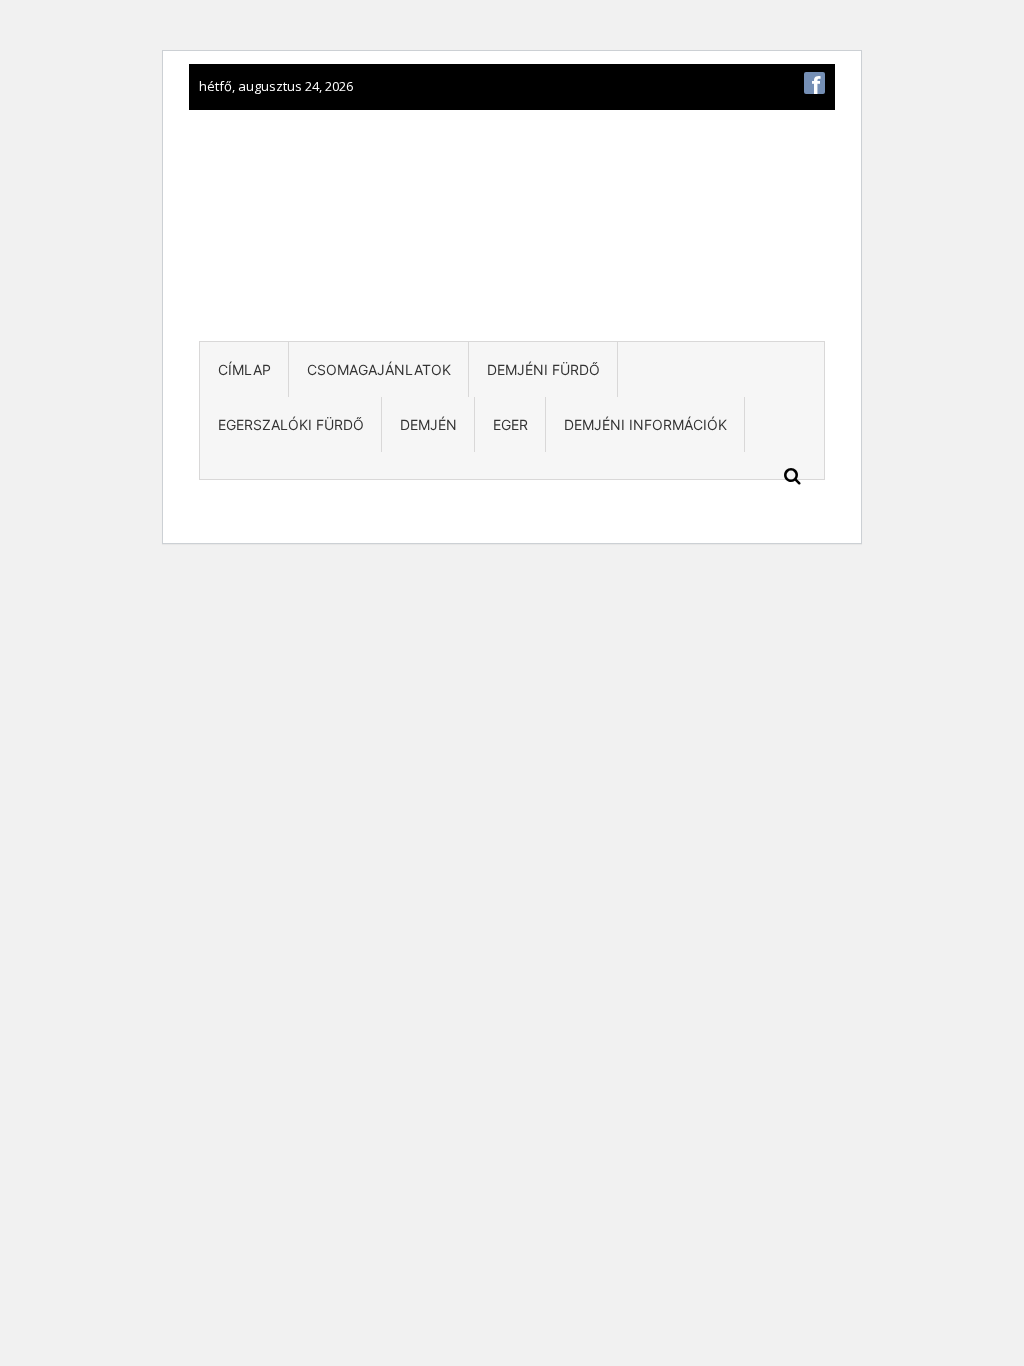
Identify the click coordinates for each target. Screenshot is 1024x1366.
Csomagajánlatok (379, 369)
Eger (510, 424)
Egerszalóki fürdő (291, 424)
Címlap (244, 369)
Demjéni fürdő (543, 369)
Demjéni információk (645, 424)
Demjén (428, 424)
